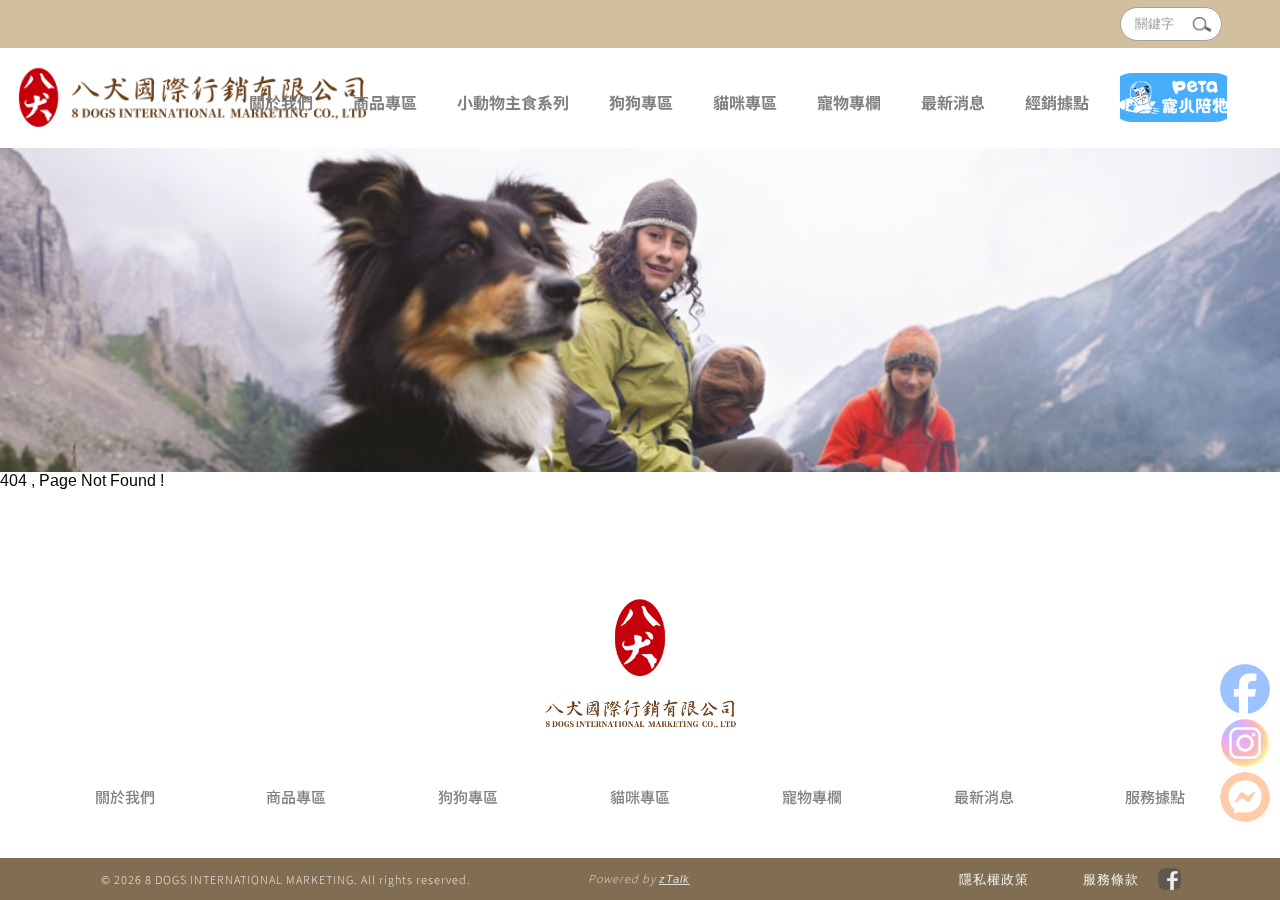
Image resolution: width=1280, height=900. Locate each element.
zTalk (674, 879)
